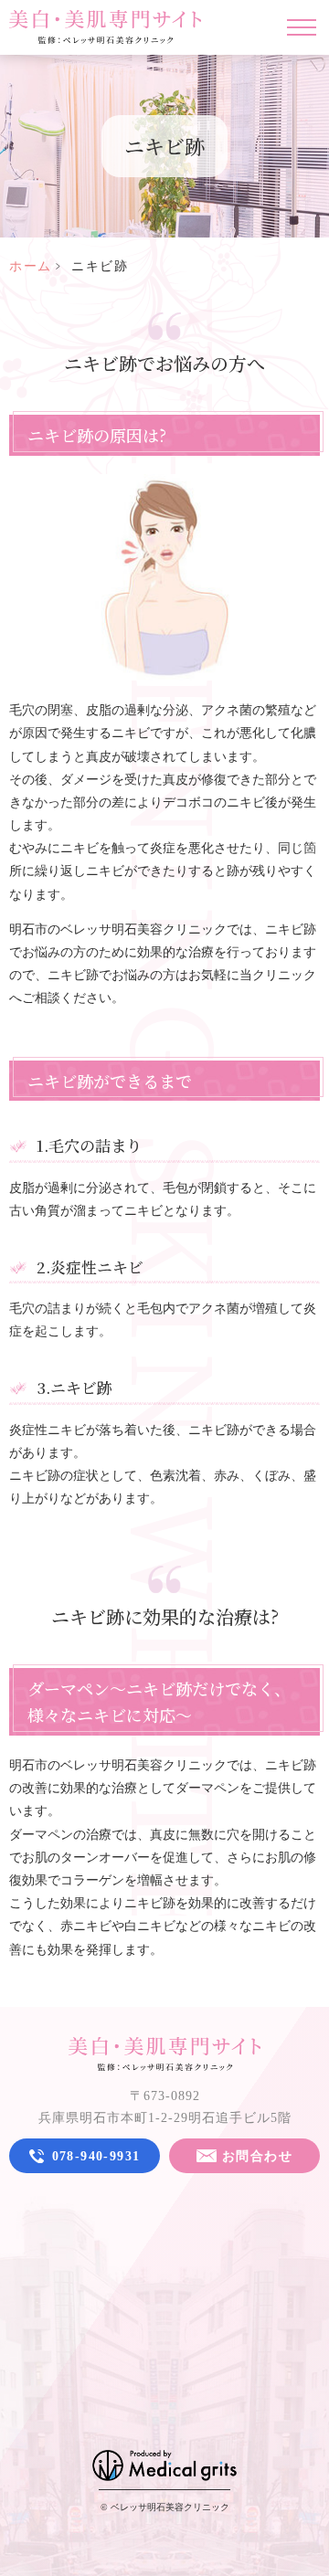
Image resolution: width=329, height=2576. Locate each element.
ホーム (31, 266)
